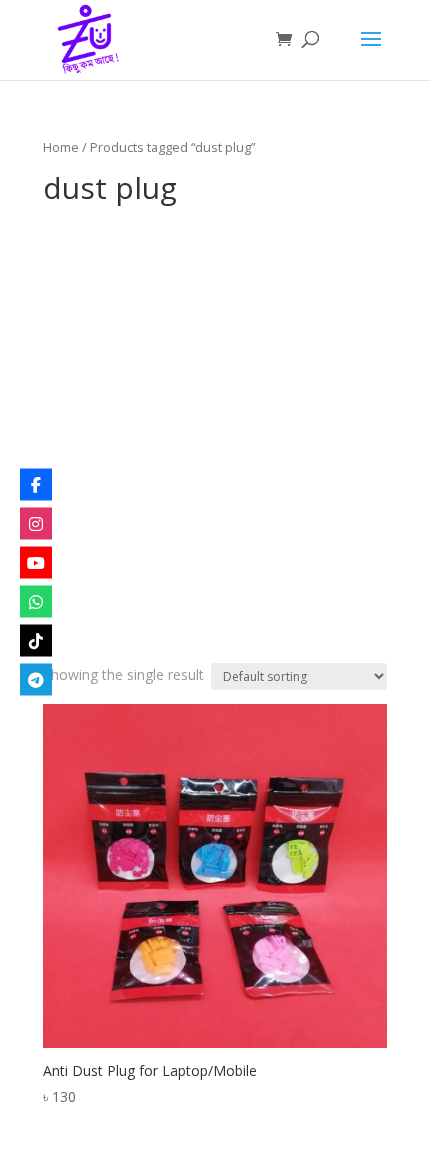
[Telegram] (36, 679)
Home (61, 147)
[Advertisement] (215, 438)
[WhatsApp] (36, 601)
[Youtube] (36, 562)
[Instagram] (36, 523)
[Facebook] (36, 484)
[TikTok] (36, 640)
